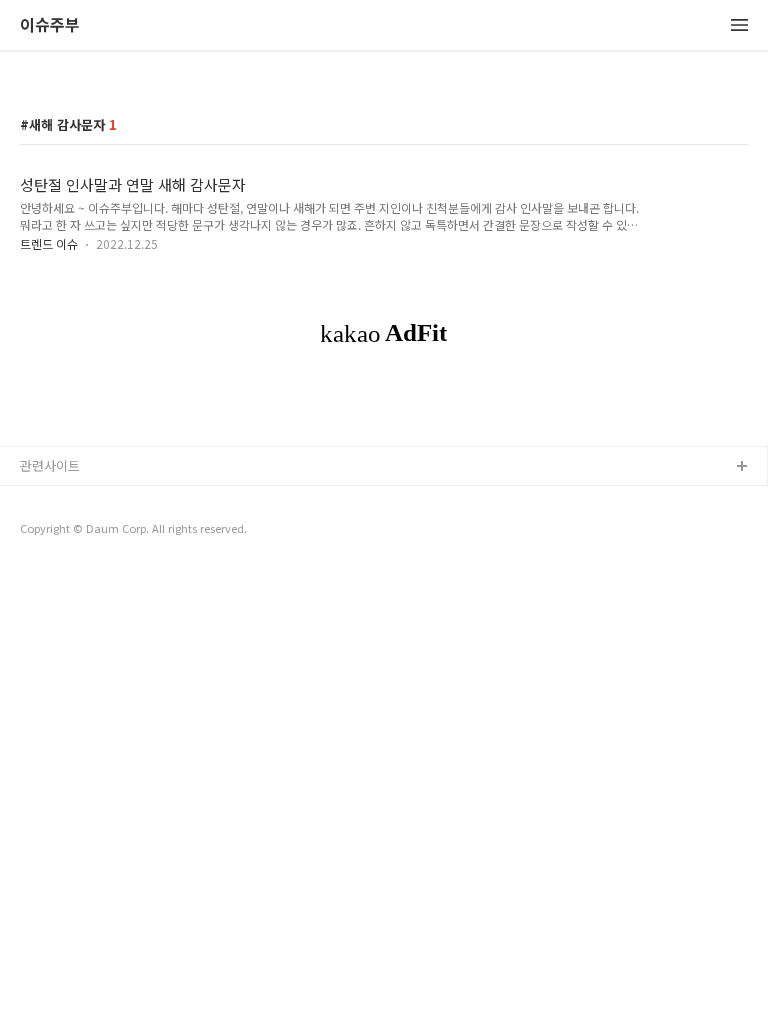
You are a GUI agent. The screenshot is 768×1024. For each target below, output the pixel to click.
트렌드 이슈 (49, 243)
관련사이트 (50, 465)
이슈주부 (50, 25)
